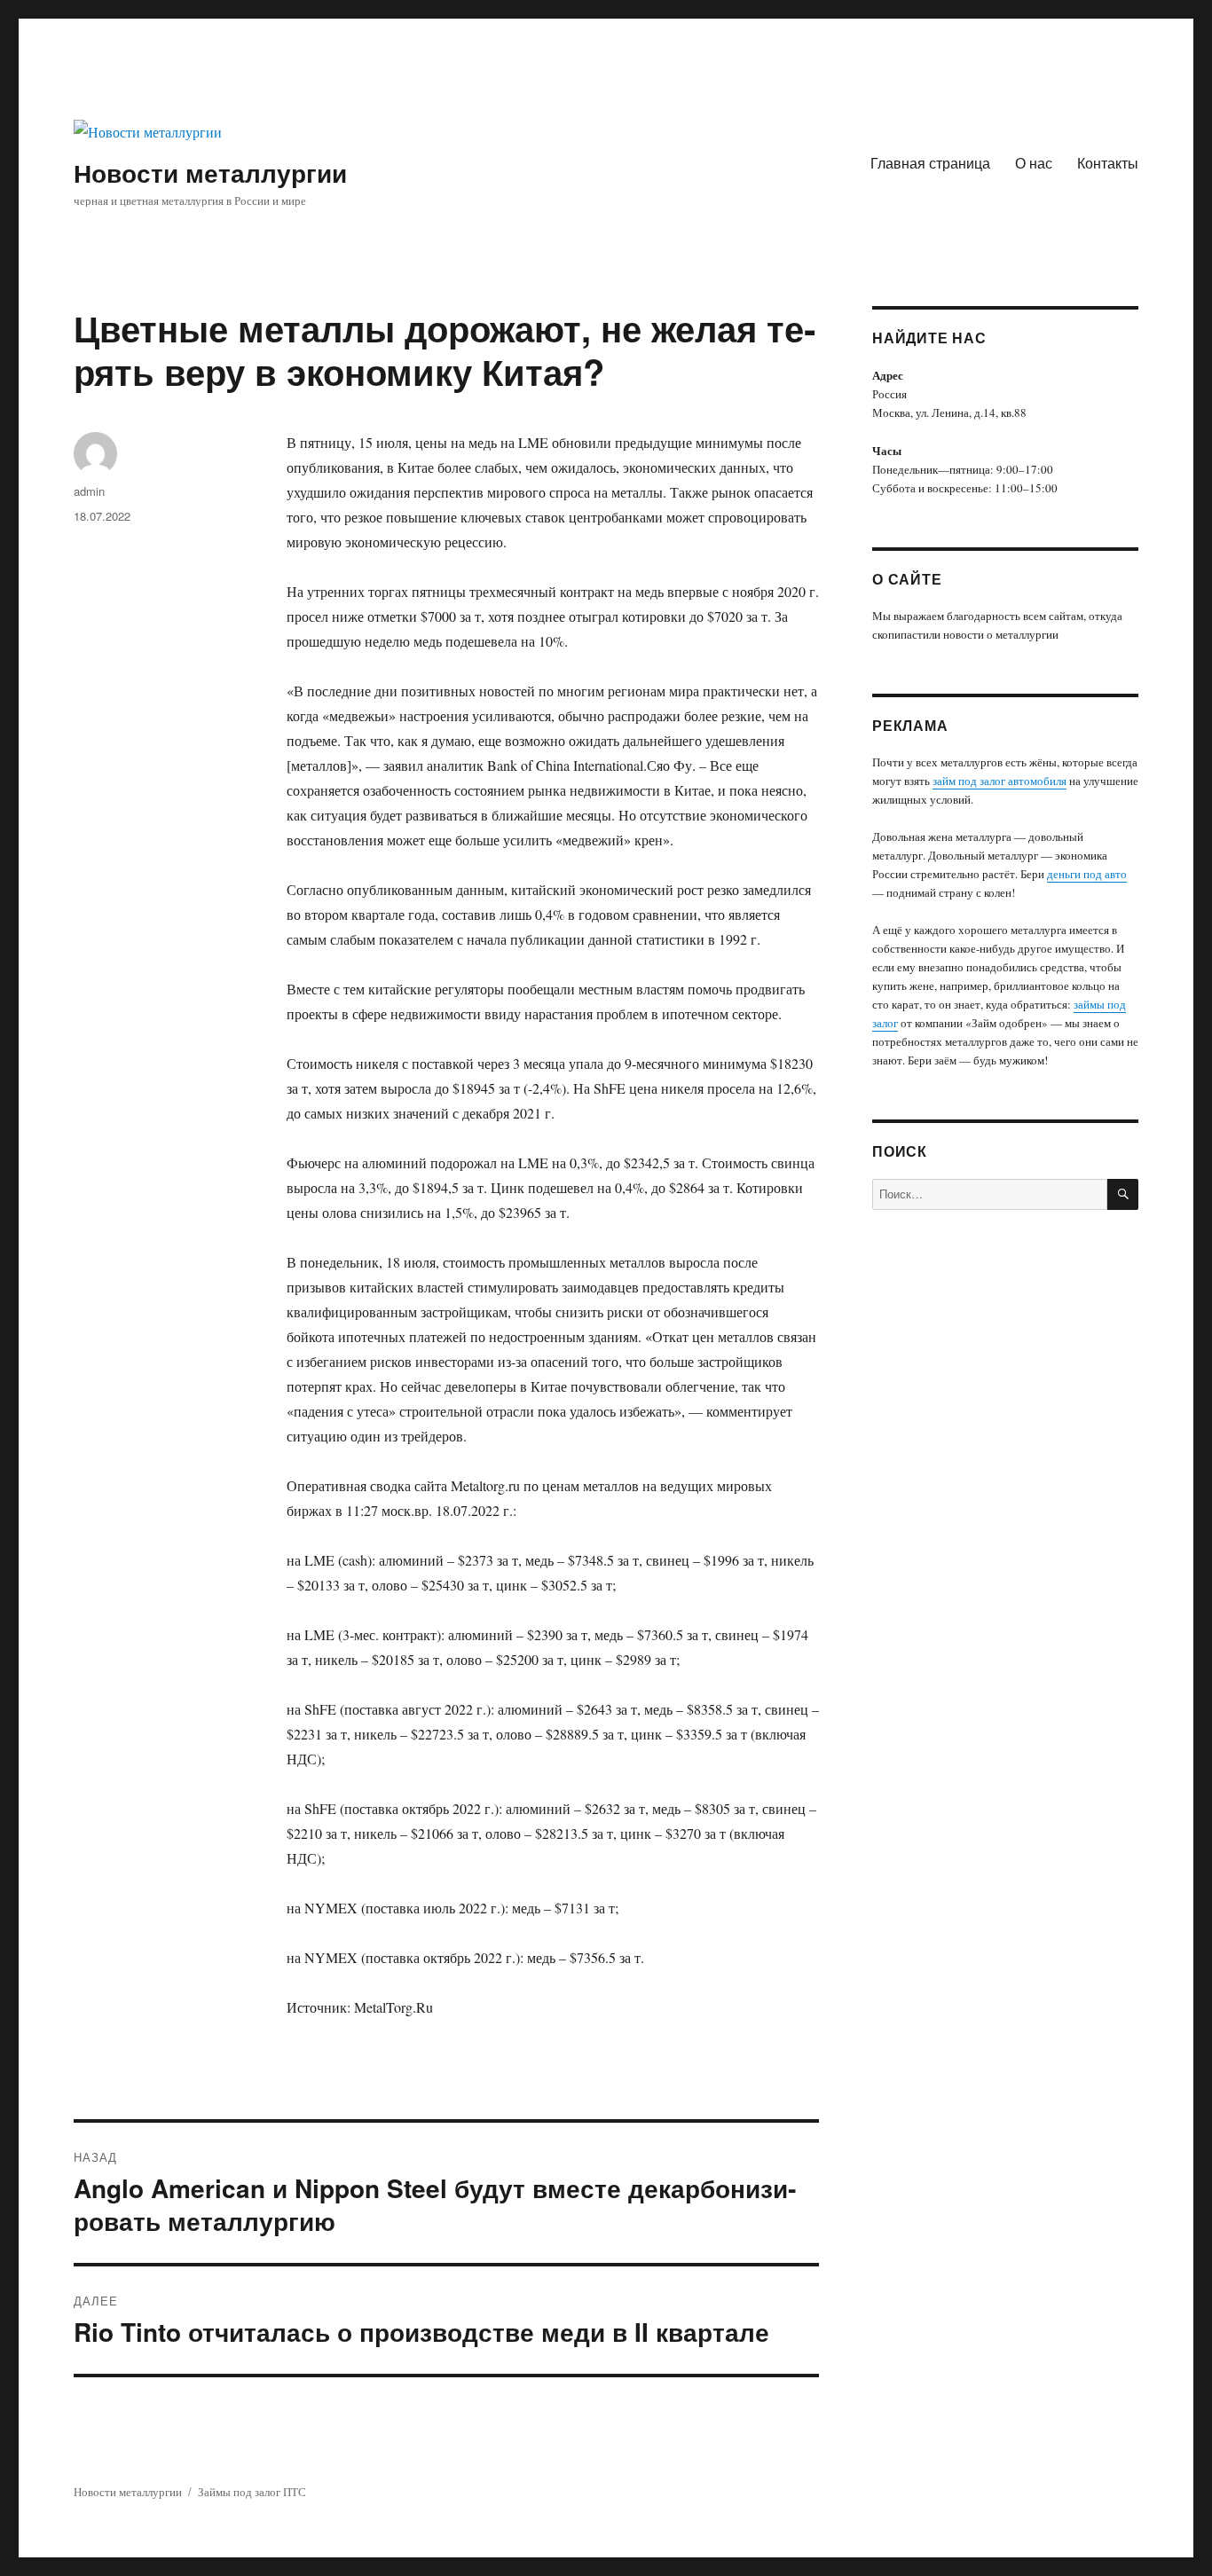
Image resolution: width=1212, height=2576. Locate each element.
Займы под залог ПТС (252, 2492)
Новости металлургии (210, 173)
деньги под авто (1087, 874)
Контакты (1108, 163)
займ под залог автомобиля (1000, 781)
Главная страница (930, 163)
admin (89, 491)
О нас (1034, 163)
